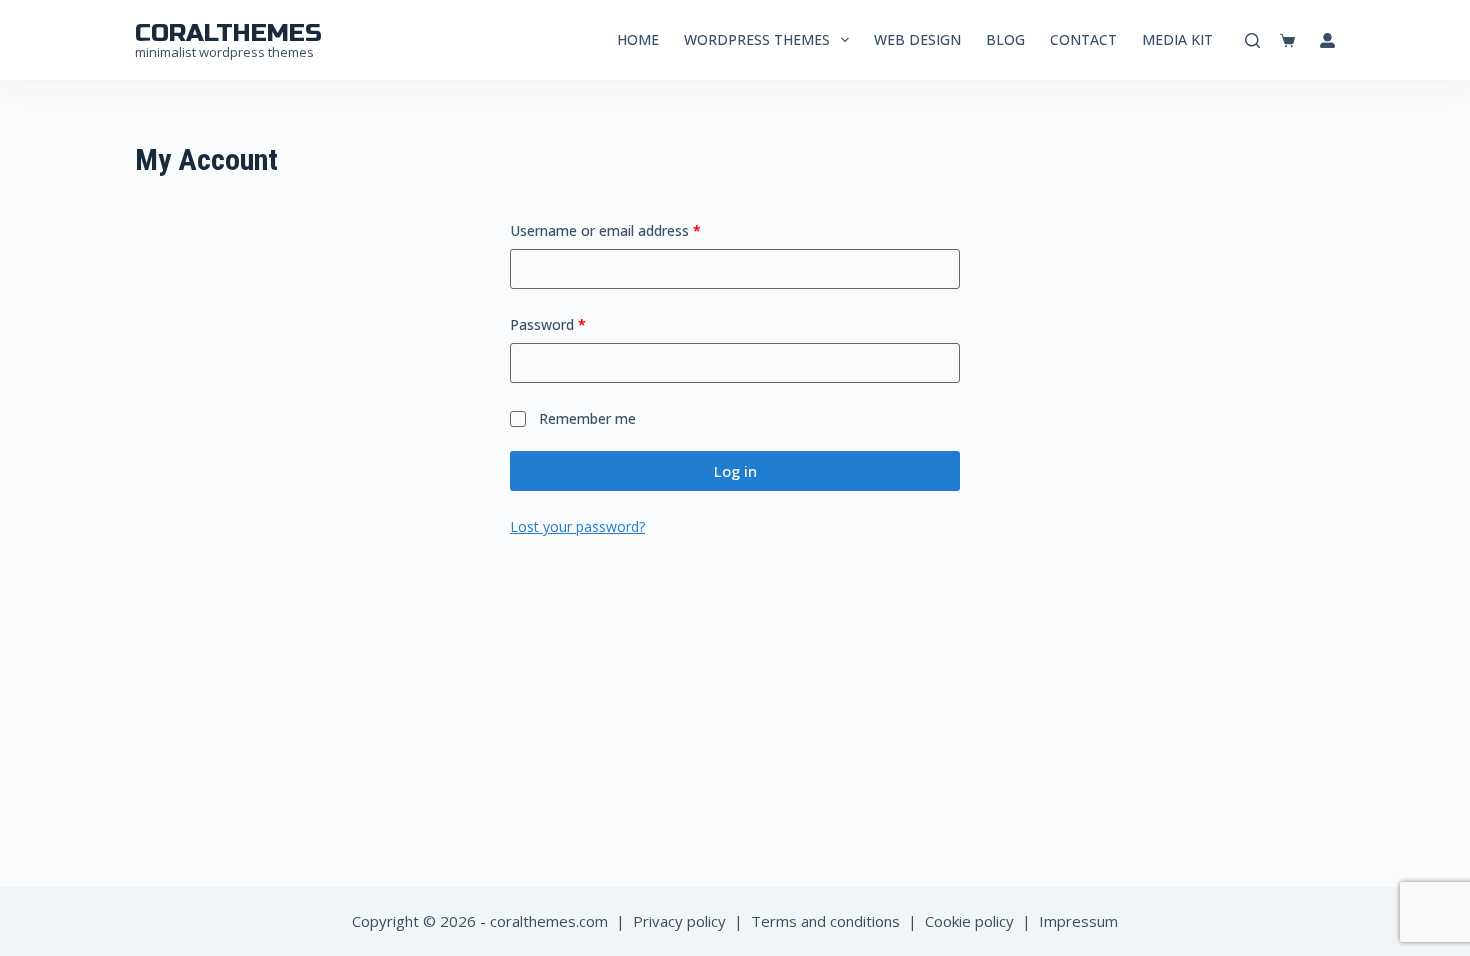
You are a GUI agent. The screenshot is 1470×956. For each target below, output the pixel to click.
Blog (1005, 39)
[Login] (1327, 40)
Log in (735, 471)
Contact (1083, 39)
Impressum (1078, 921)
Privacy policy (679, 921)
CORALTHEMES (228, 33)
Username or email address (633, 230)
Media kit (1177, 39)
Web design (917, 39)
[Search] (1252, 40)
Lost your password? (577, 526)
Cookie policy (969, 921)
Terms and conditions (825, 921)
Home (638, 39)
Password (576, 324)
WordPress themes (757, 39)
